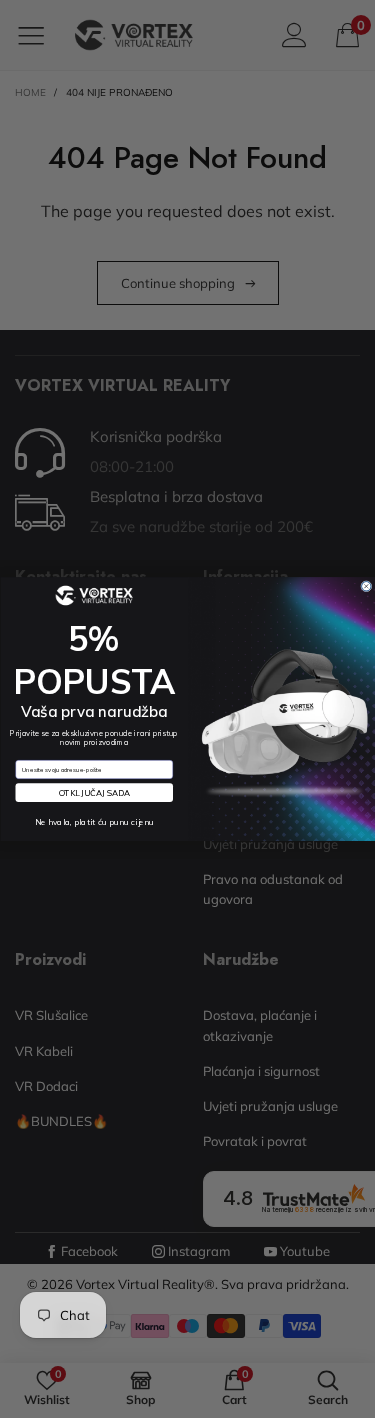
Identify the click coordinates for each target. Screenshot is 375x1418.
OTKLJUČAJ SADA (93, 792)
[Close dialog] (365, 585)
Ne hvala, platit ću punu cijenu (93, 821)
